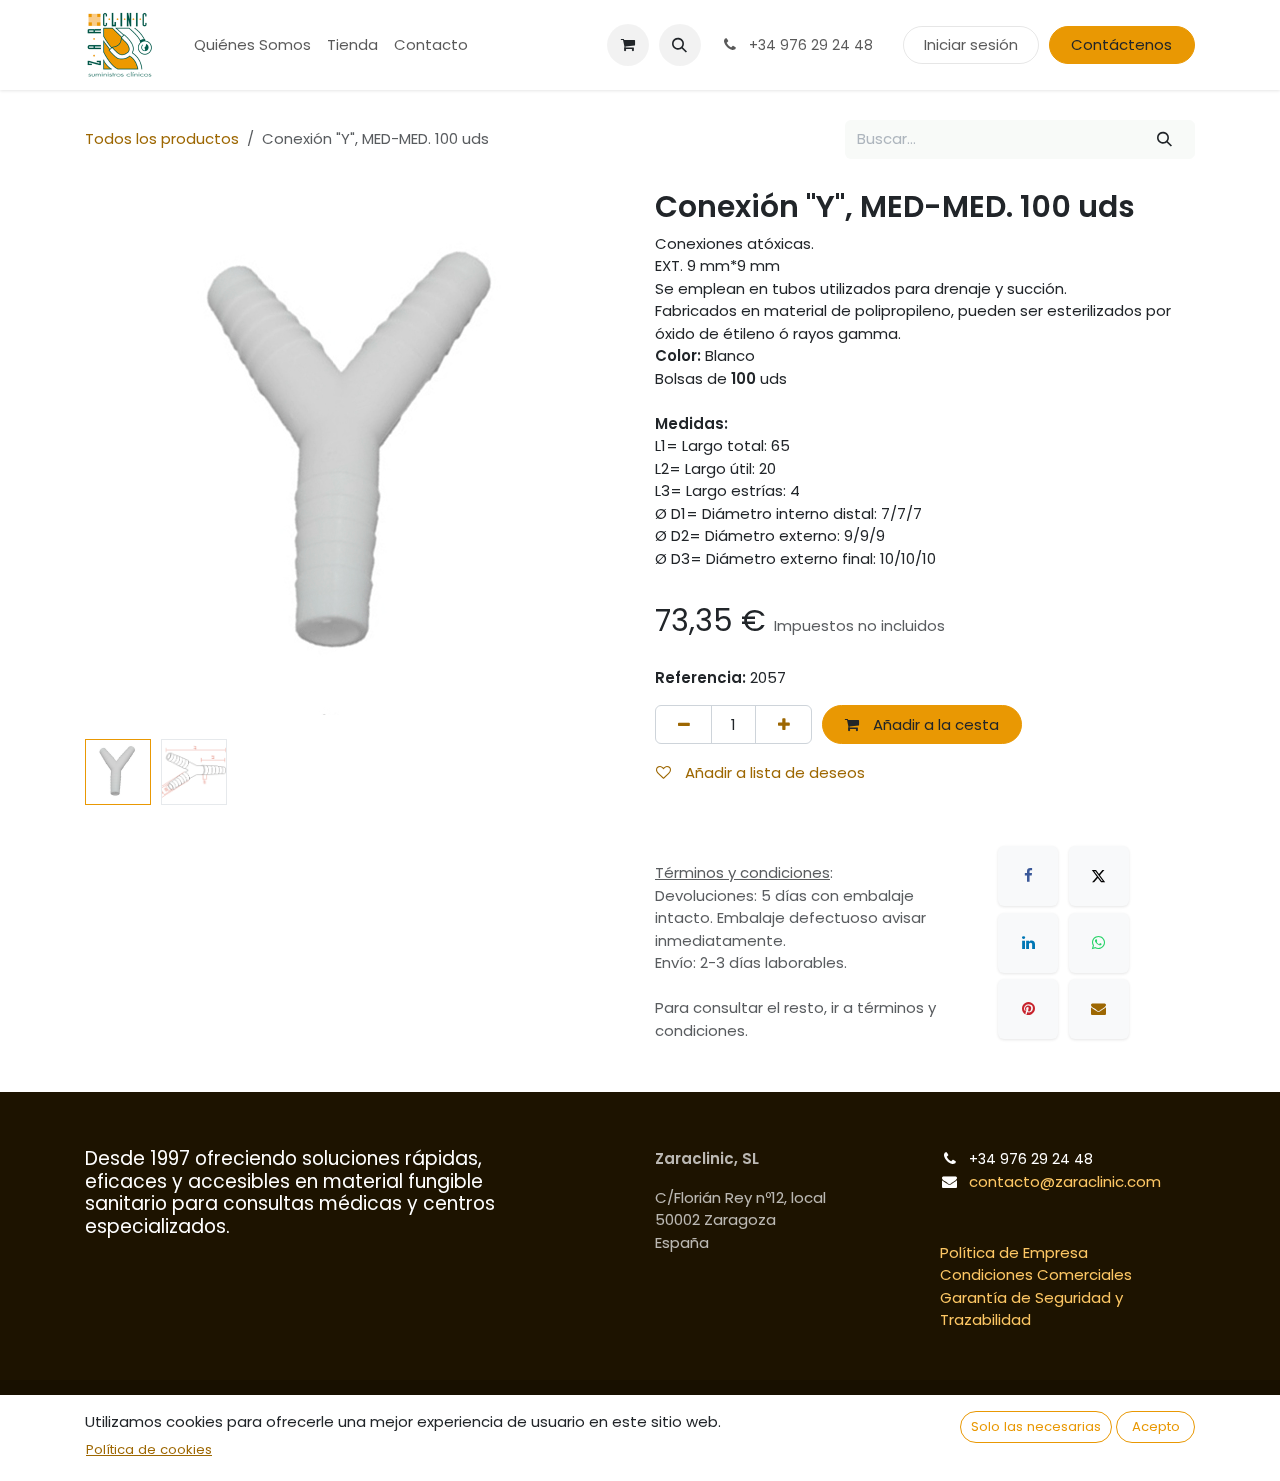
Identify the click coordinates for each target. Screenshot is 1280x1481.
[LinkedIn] (1028, 943)
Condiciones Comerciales (1036, 1274)
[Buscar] (1165, 139)
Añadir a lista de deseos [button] (773, 772)
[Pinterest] (1028, 1009)
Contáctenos (1121, 44)
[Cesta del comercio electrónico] (628, 45)
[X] (1099, 876)
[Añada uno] (783, 724)
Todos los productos (162, 138)
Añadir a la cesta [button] (934, 724)
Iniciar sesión (971, 44)
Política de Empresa (1014, 1252)
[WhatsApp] (1099, 943)
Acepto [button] (1156, 1426)
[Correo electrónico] (1099, 1009)
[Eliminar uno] (683, 724)
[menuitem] (252, 45)
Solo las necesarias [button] (1036, 1426)
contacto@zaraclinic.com (1065, 1181)
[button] (680, 45)
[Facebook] (1028, 876)
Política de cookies (149, 1449)
